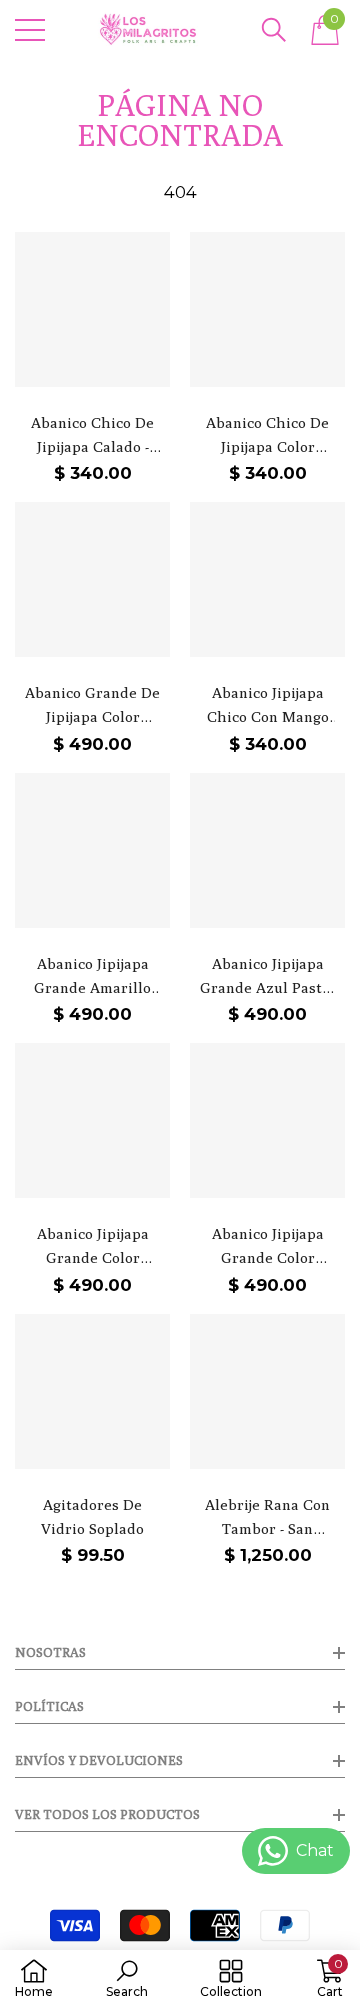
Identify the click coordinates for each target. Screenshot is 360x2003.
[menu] (30, 30)
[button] (274, 30)
